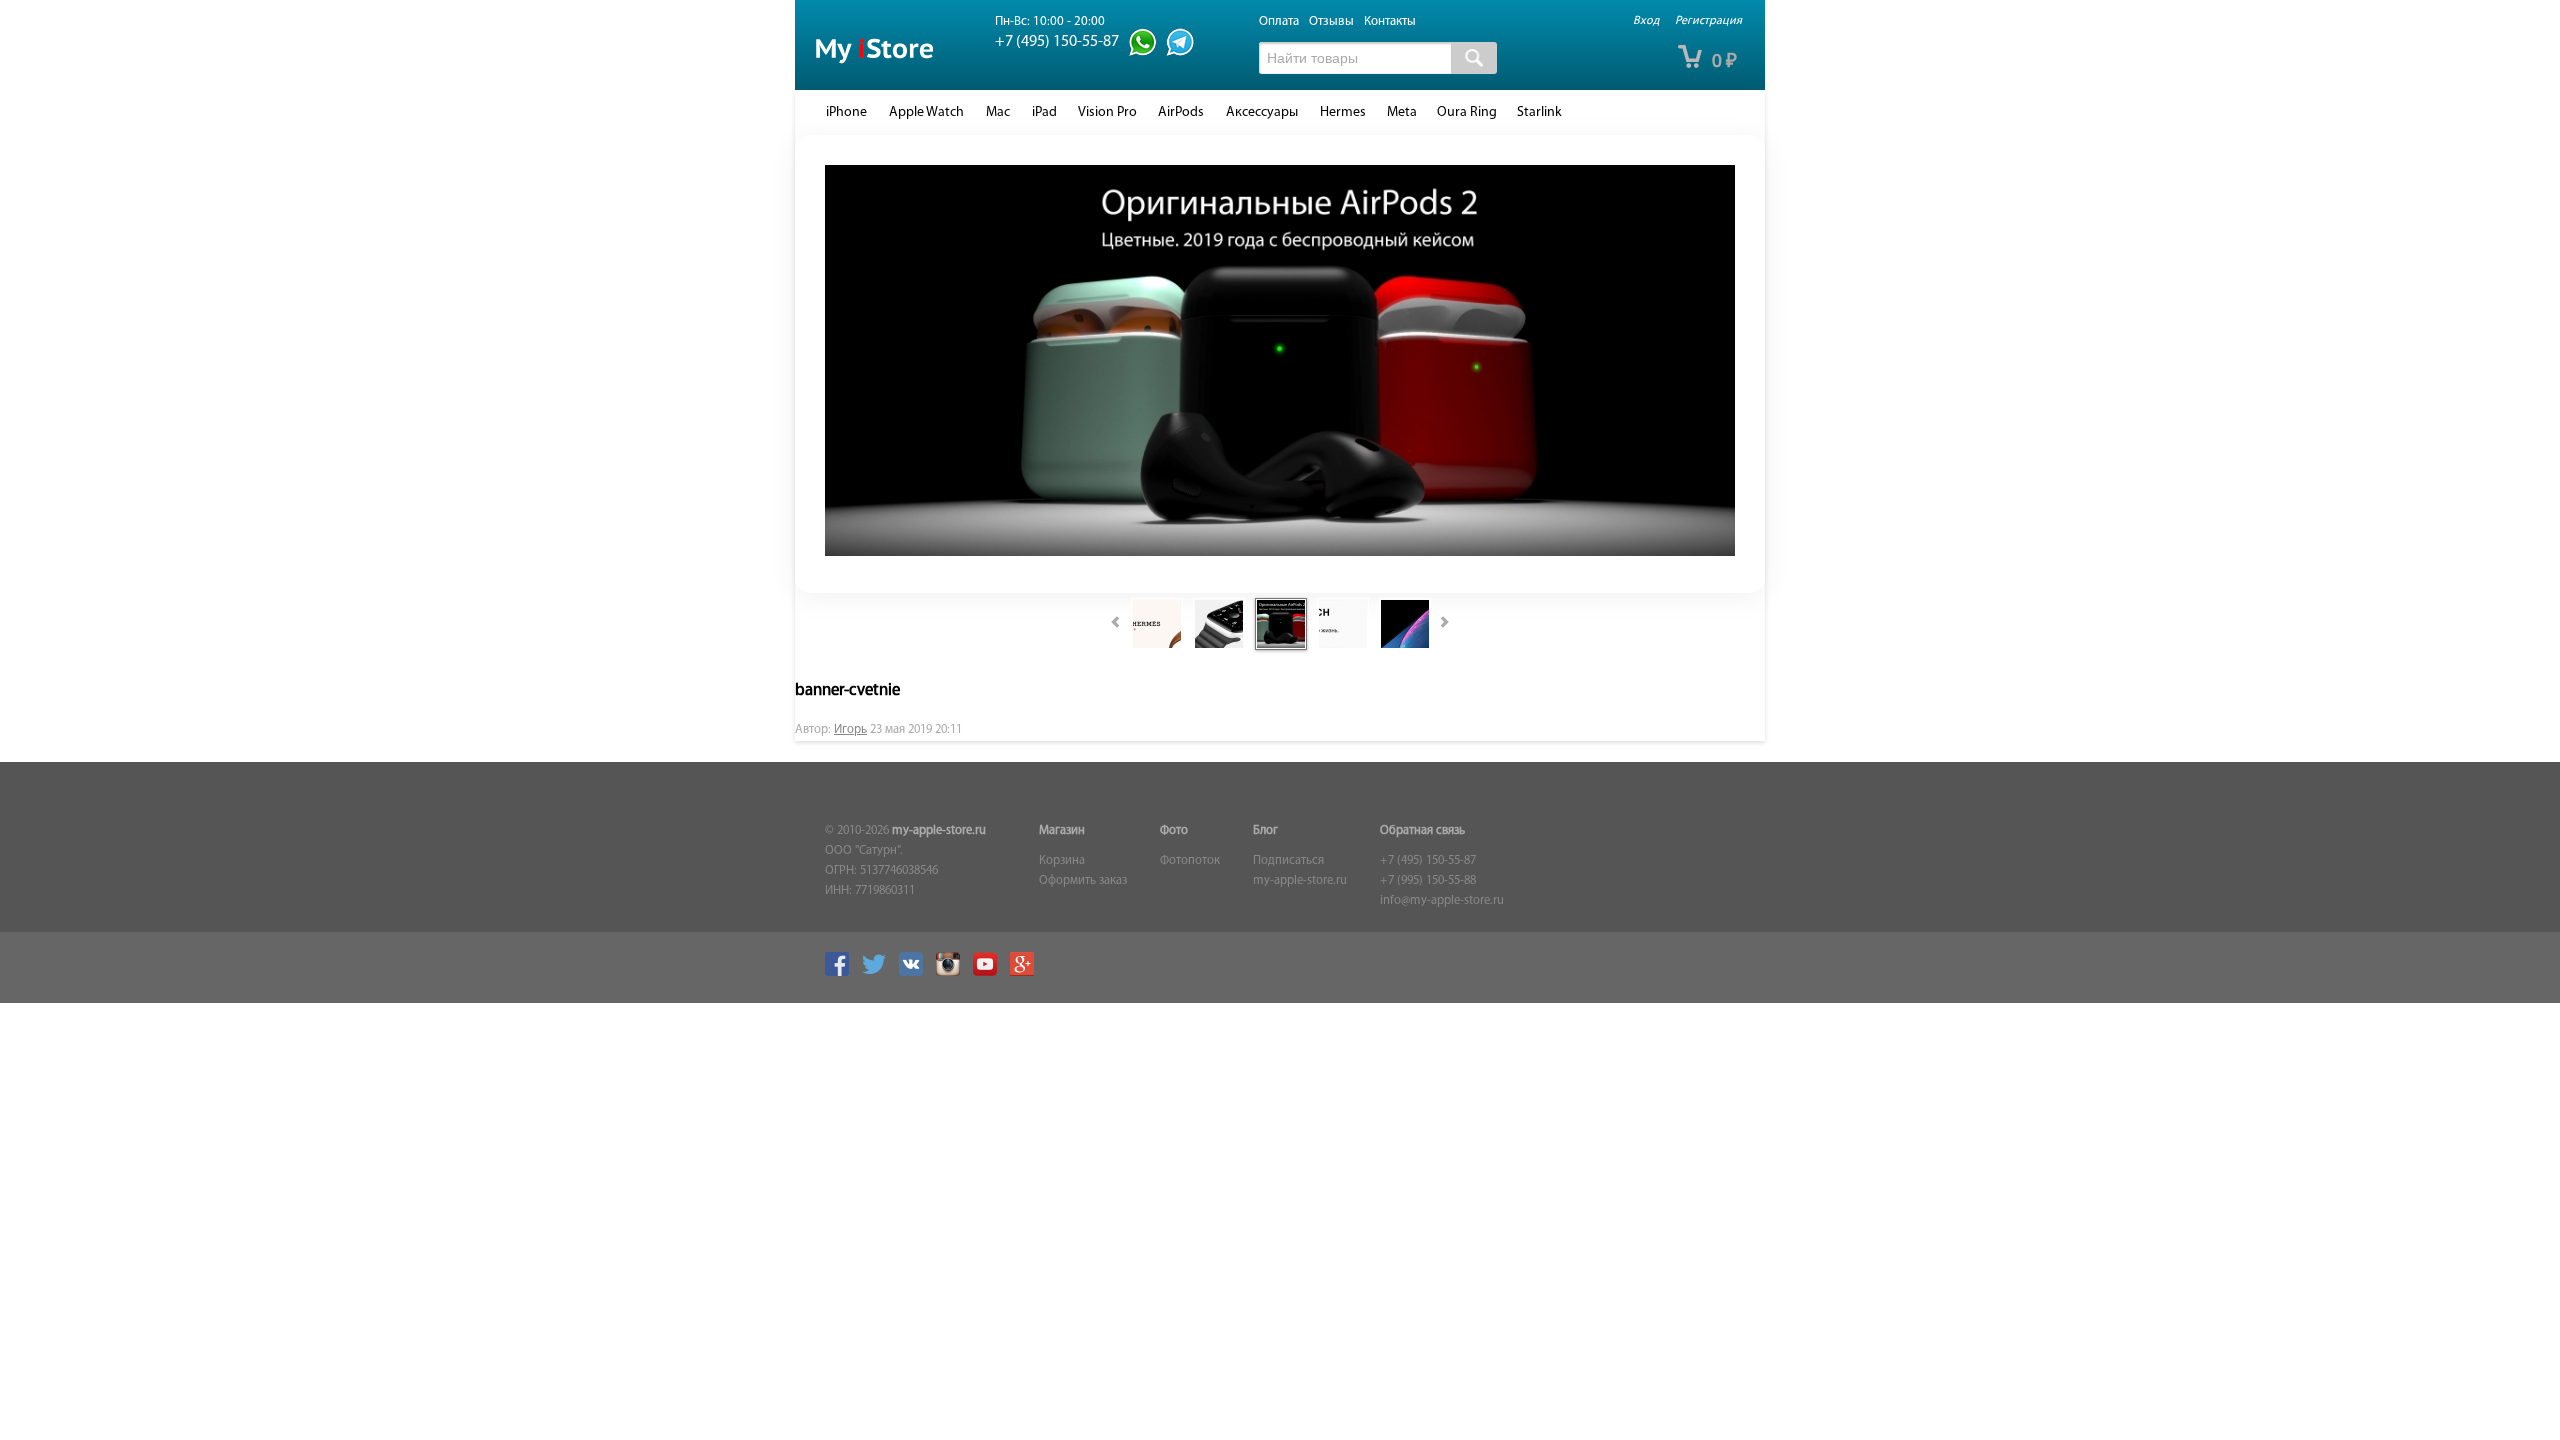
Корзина (1062, 861)
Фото (1174, 831)
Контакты (1390, 21)
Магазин (1062, 831)
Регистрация (1708, 21)
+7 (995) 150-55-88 (1428, 881)
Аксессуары (1262, 112)
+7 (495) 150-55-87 (1428, 861)
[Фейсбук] (842, 973)
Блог (1265, 831)
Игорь (850, 730)
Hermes (1343, 112)
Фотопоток (1190, 861)
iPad (1044, 112)
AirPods (1181, 112)
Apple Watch (926, 112)
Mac (998, 112)
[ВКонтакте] (916, 973)
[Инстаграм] (953, 973)
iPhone (846, 112)
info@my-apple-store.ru (1442, 901)
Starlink (1539, 112)
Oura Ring (1467, 112)
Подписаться (1288, 861)
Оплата (1279, 21)
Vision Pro (1107, 112)
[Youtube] (990, 973)
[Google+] (1027, 973)
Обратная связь (1422, 831)
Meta (1402, 112)
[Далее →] (1280, 552)
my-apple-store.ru (939, 831)
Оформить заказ (1083, 881)
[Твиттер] (879, 973)
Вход (1646, 21)
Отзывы (1331, 21)
